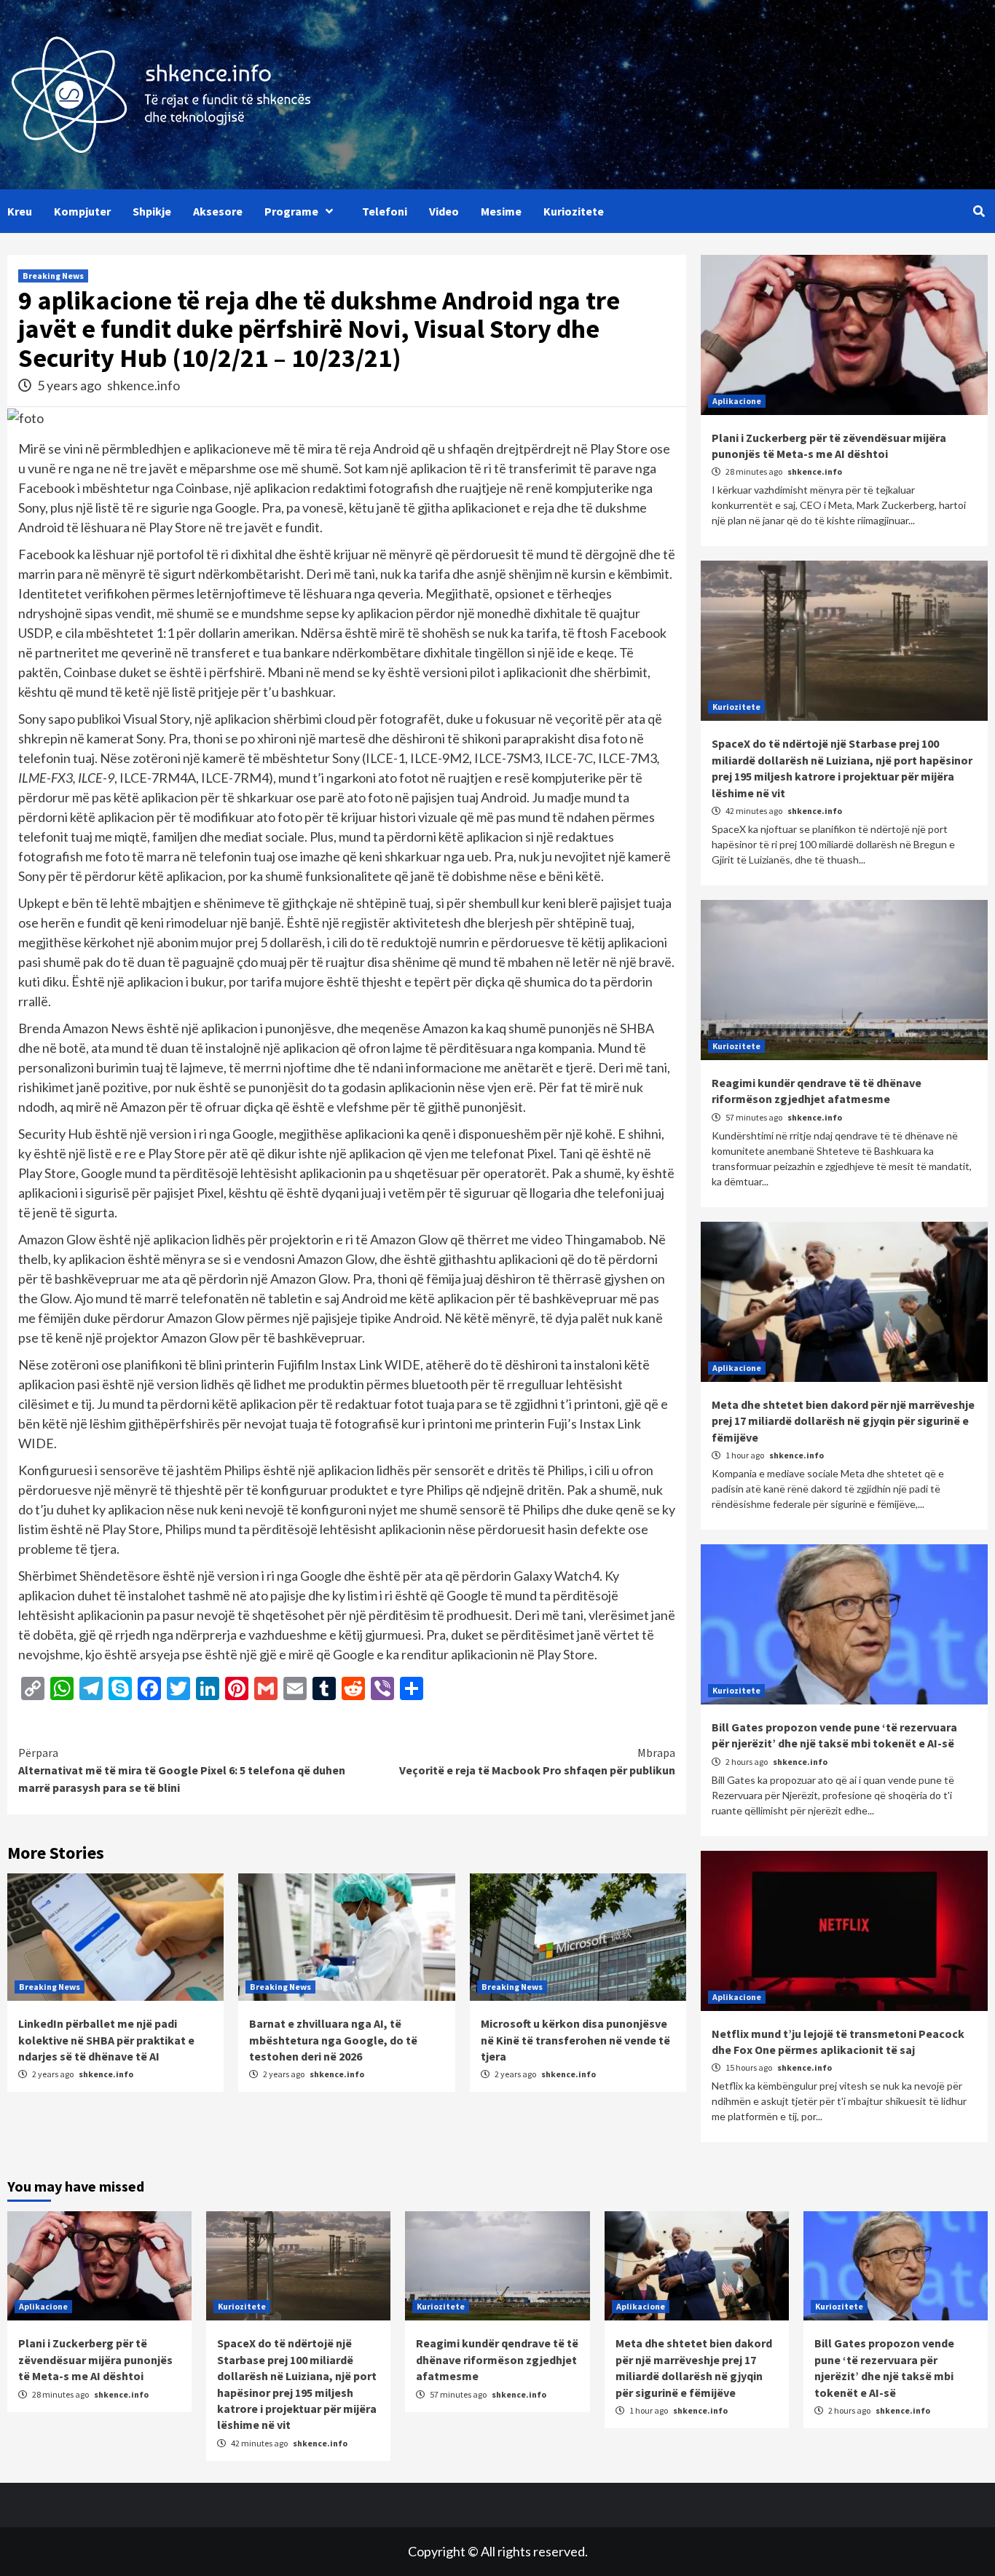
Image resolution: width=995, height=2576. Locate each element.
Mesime (501, 211)
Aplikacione (737, 401)
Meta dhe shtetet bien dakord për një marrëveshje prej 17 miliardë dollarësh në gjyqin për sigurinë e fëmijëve (843, 1421)
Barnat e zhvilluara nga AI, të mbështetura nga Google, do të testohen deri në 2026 (333, 2040)
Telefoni (385, 211)
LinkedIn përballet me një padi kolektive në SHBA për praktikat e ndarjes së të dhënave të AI (106, 2040)
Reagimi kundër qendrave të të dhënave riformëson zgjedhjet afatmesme (497, 2359)
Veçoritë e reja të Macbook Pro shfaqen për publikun (537, 1761)
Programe (291, 211)
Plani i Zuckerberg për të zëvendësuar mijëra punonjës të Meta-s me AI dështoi (95, 2359)
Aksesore (218, 211)
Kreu (20, 211)
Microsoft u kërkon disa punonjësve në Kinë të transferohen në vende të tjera (575, 2040)
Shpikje (152, 211)
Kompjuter (82, 211)
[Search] (979, 211)
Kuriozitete (574, 211)
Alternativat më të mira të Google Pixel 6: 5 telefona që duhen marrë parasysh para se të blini (182, 1770)
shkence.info (143, 385)
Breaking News (53, 276)
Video (444, 211)
